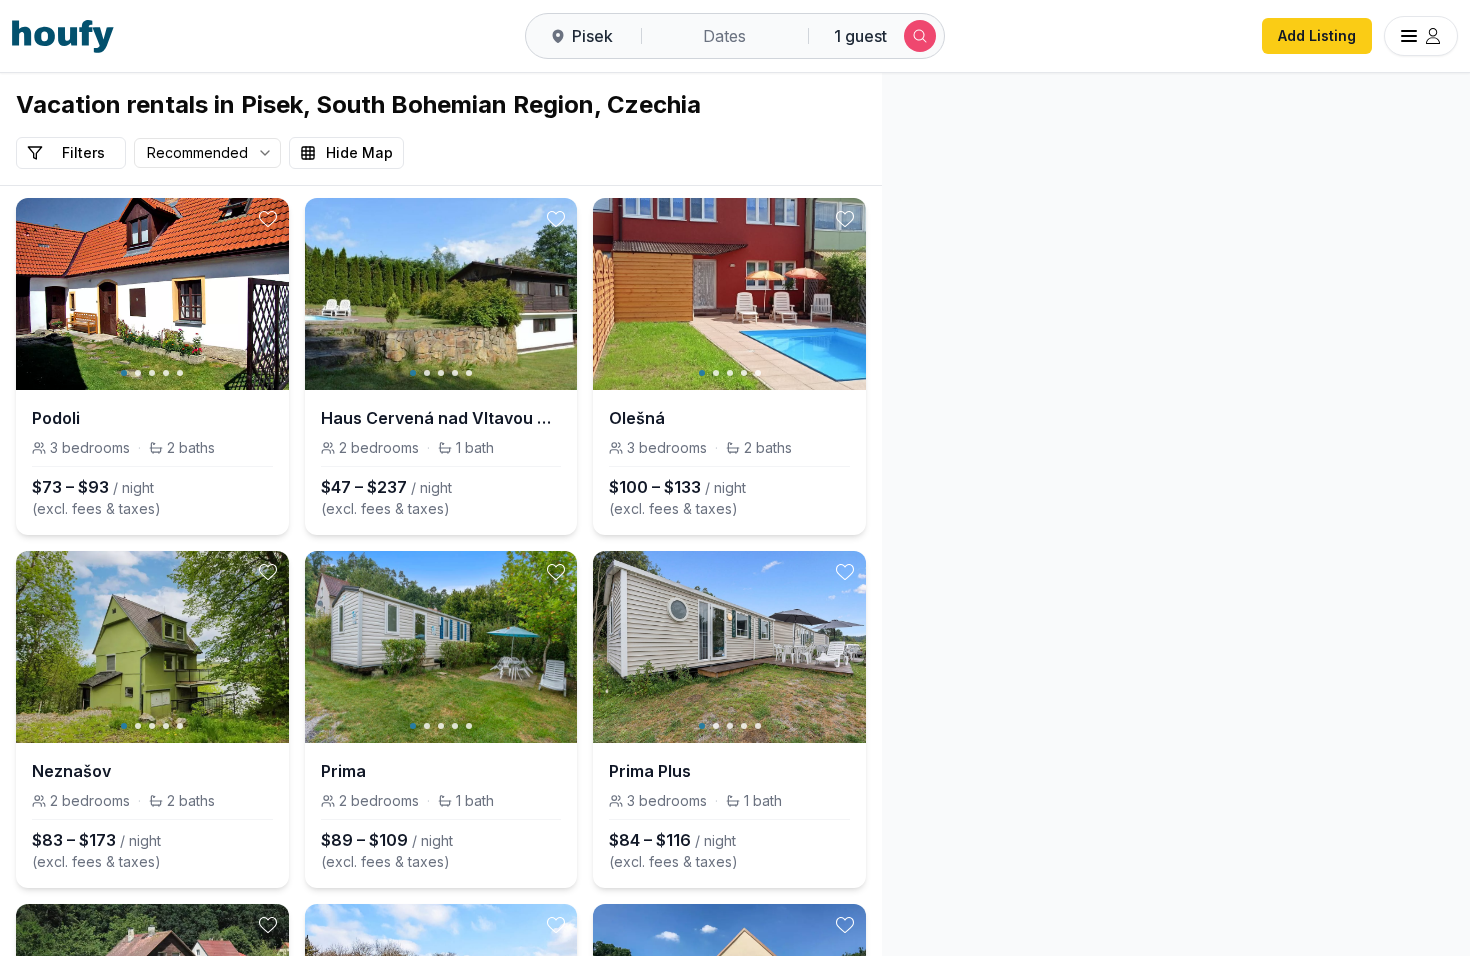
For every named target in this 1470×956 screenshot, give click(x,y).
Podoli (56, 418)
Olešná (637, 418)
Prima (343, 771)
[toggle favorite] (268, 219)
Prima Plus (650, 771)
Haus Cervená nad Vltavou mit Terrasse (441, 418)
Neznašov (71, 771)
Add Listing (1317, 35)
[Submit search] (920, 36)
